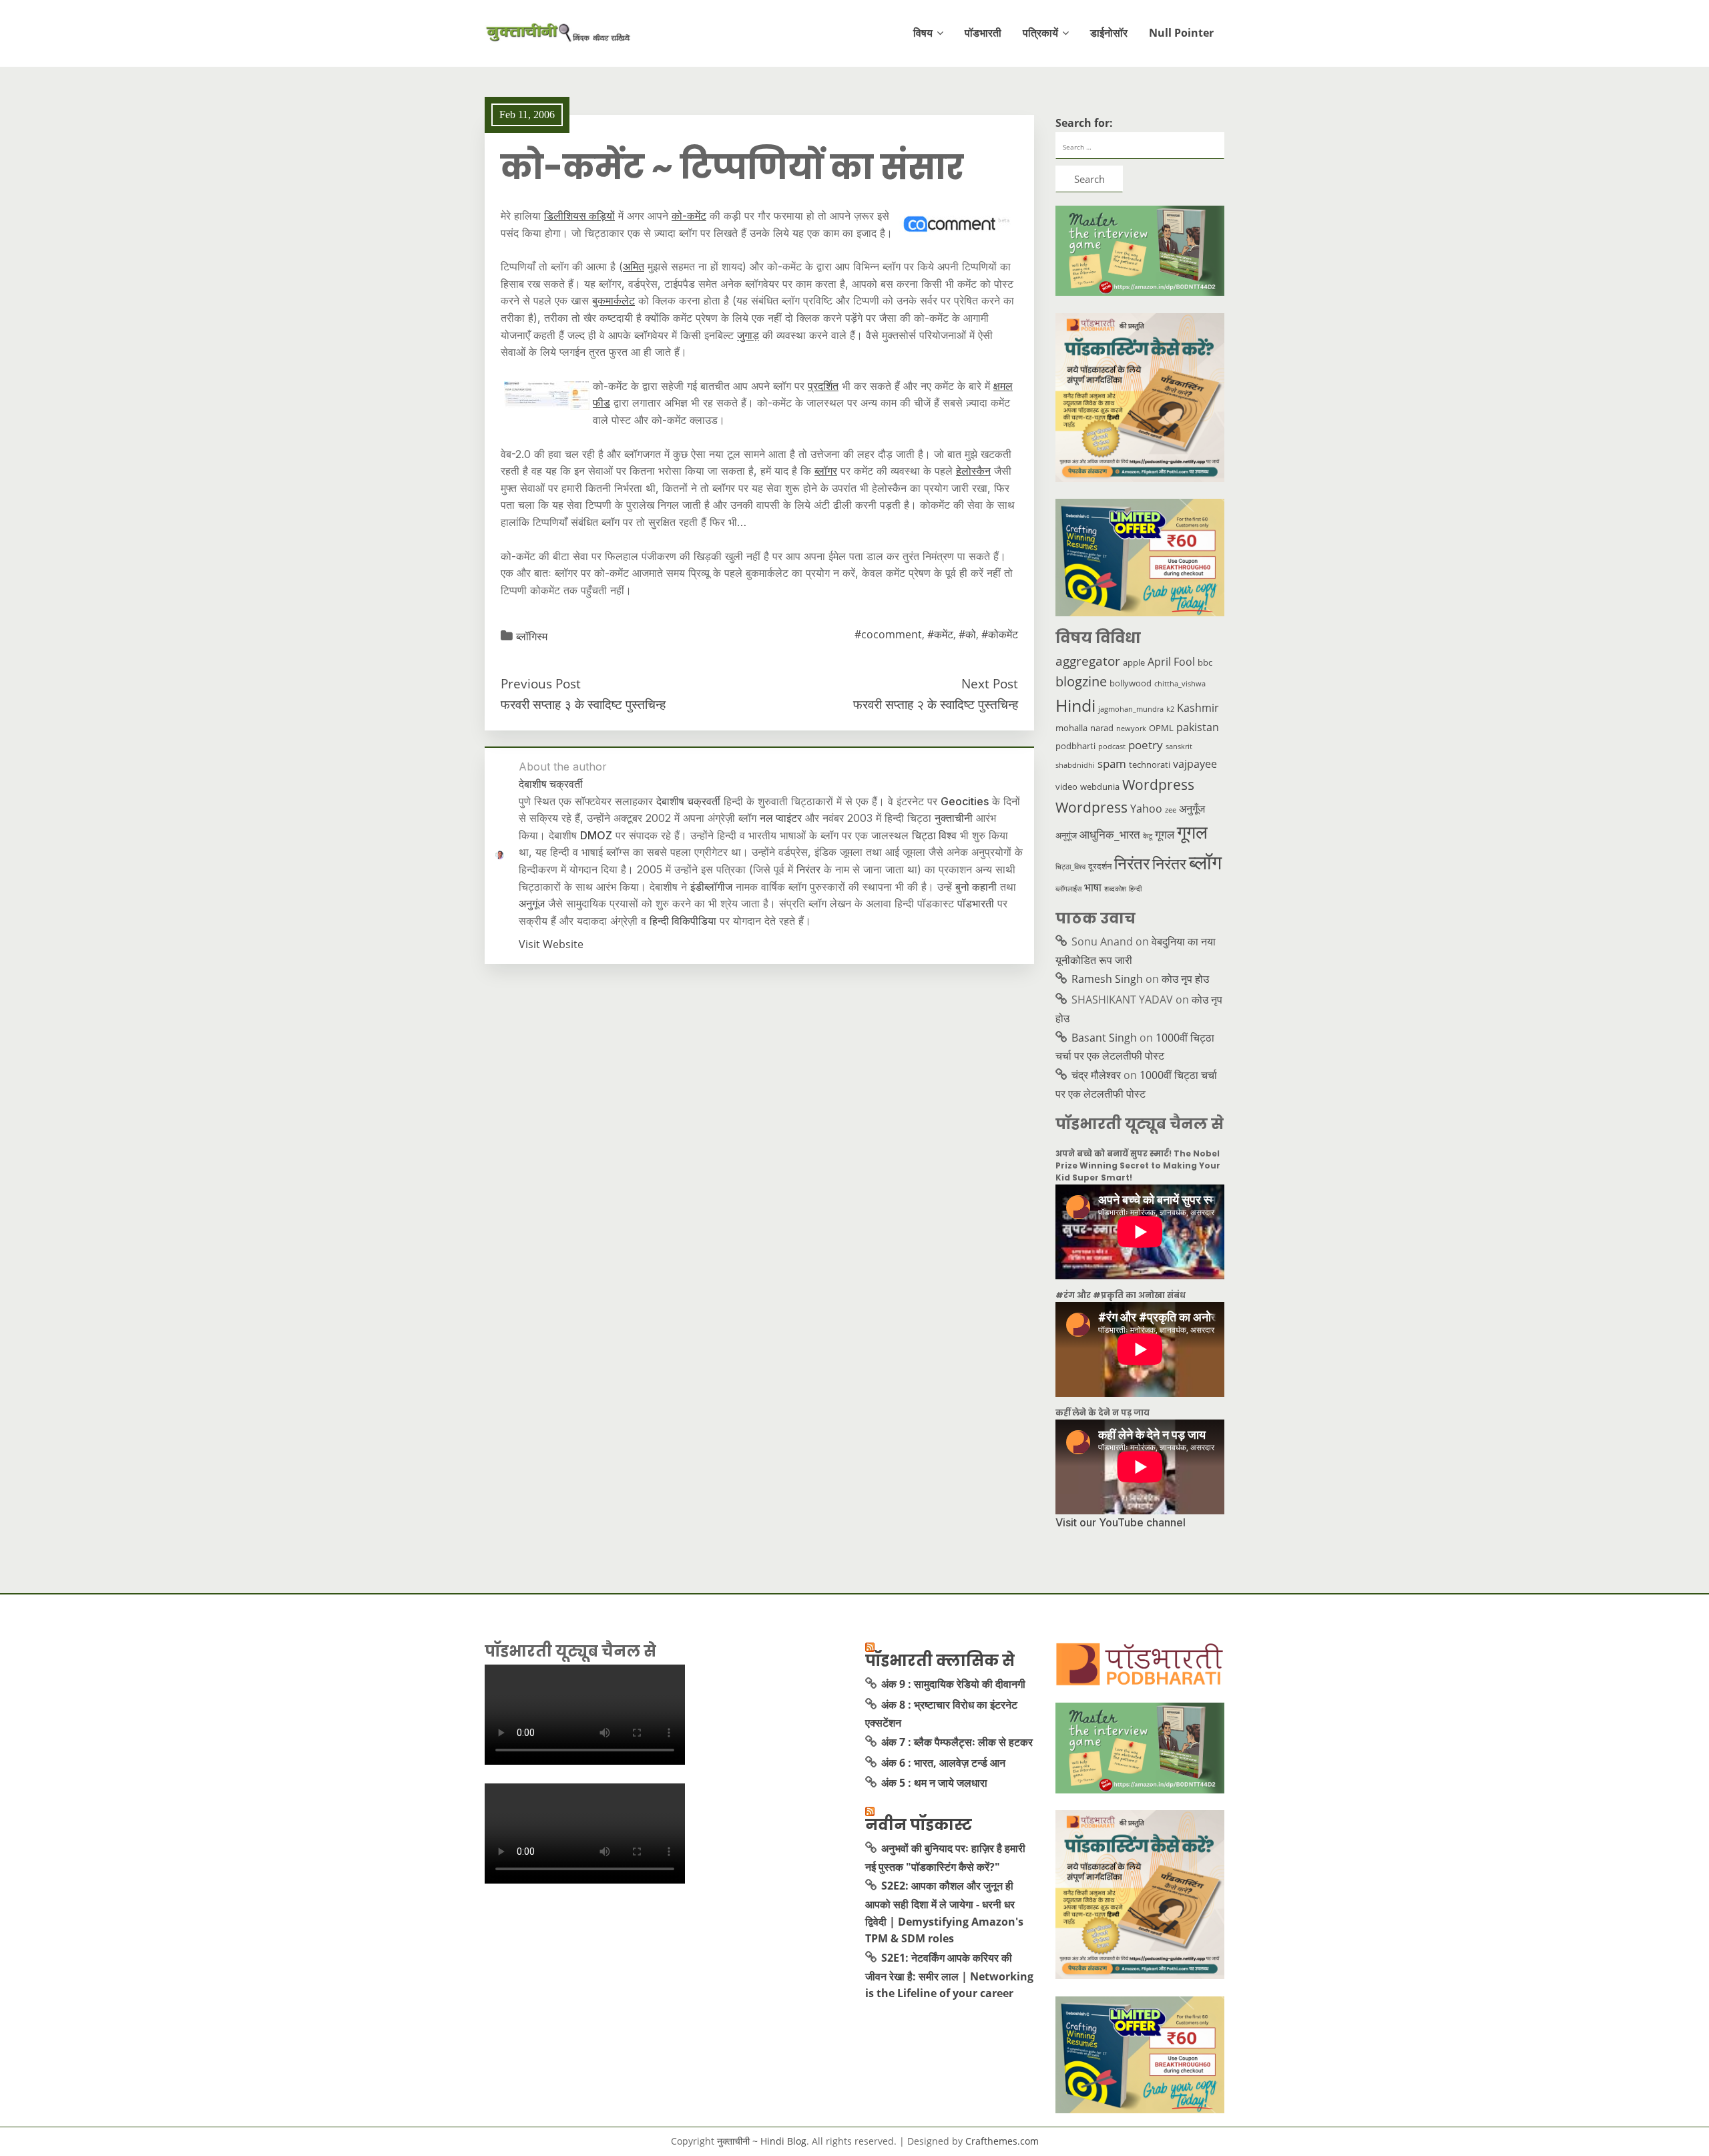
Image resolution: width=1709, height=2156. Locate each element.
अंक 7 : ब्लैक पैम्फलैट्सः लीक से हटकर (957, 1742)
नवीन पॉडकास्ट (919, 1825)
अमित (634, 266)
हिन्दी (1135, 889)
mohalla (1071, 728)
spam (1112, 763)
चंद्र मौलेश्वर (1096, 1075)
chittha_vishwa (1180, 684)
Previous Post (541, 683)
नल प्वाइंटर (781, 818)
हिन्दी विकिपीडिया (683, 921)
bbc (1205, 662)
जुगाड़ (748, 335)
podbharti (1075, 746)
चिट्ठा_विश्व (1070, 867)
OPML (1161, 728)
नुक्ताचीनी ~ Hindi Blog (762, 2141)
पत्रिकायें (1040, 33)
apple (1134, 662)
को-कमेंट (689, 216)
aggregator (1088, 661)
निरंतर (808, 869)
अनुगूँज (1192, 809)
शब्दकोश (1115, 889)
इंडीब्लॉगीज (711, 887)
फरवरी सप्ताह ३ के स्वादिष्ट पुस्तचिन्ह (583, 704)
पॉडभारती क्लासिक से (940, 1661)
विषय (923, 33)
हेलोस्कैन (973, 471)
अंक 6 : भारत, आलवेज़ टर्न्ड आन (943, 1763)
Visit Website (551, 944)
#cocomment (888, 634)
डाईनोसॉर (1109, 33)
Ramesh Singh (1107, 979)
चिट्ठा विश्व (934, 835)
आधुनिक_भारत (1110, 834)
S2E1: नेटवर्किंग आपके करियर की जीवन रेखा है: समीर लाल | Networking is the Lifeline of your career (949, 1975)
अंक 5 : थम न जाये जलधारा (934, 1783)
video (1066, 787)
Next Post (990, 683)
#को (967, 634)
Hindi (1075, 705)
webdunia (1100, 787)
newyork (1131, 728)
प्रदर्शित (823, 386)
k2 (1170, 709)
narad (1102, 728)
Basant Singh (1104, 1038)
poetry (1146, 744)
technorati (1150, 765)
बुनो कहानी (976, 887)
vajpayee (1195, 764)
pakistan (1198, 727)
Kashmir (1198, 708)
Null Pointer (1181, 33)
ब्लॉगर (826, 471)
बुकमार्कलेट (614, 300)
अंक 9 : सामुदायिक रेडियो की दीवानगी (953, 1684)
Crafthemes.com (1002, 2141)
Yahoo (1146, 809)
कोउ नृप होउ (1185, 979)
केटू (1148, 836)
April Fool (1171, 662)
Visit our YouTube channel (1121, 1522)
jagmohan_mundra (1131, 709)
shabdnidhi (1075, 765)
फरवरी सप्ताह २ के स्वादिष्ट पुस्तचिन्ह (936, 704)
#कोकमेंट (1000, 634)
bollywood (1131, 683)
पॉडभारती (983, 33)
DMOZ (596, 835)
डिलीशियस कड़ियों (579, 216)
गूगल (1165, 834)
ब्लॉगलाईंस (1068, 889)
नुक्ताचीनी (954, 818)
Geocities (965, 801)
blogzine (1081, 681)
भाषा (1093, 887)
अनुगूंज (532, 903)
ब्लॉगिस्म (532, 636)
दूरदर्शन (1100, 866)
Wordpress (1158, 784)
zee (1171, 810)
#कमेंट (940, 634)
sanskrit (1179, 746)
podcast (1112, 746)
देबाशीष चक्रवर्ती (688, 801)
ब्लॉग (1205, 862)
